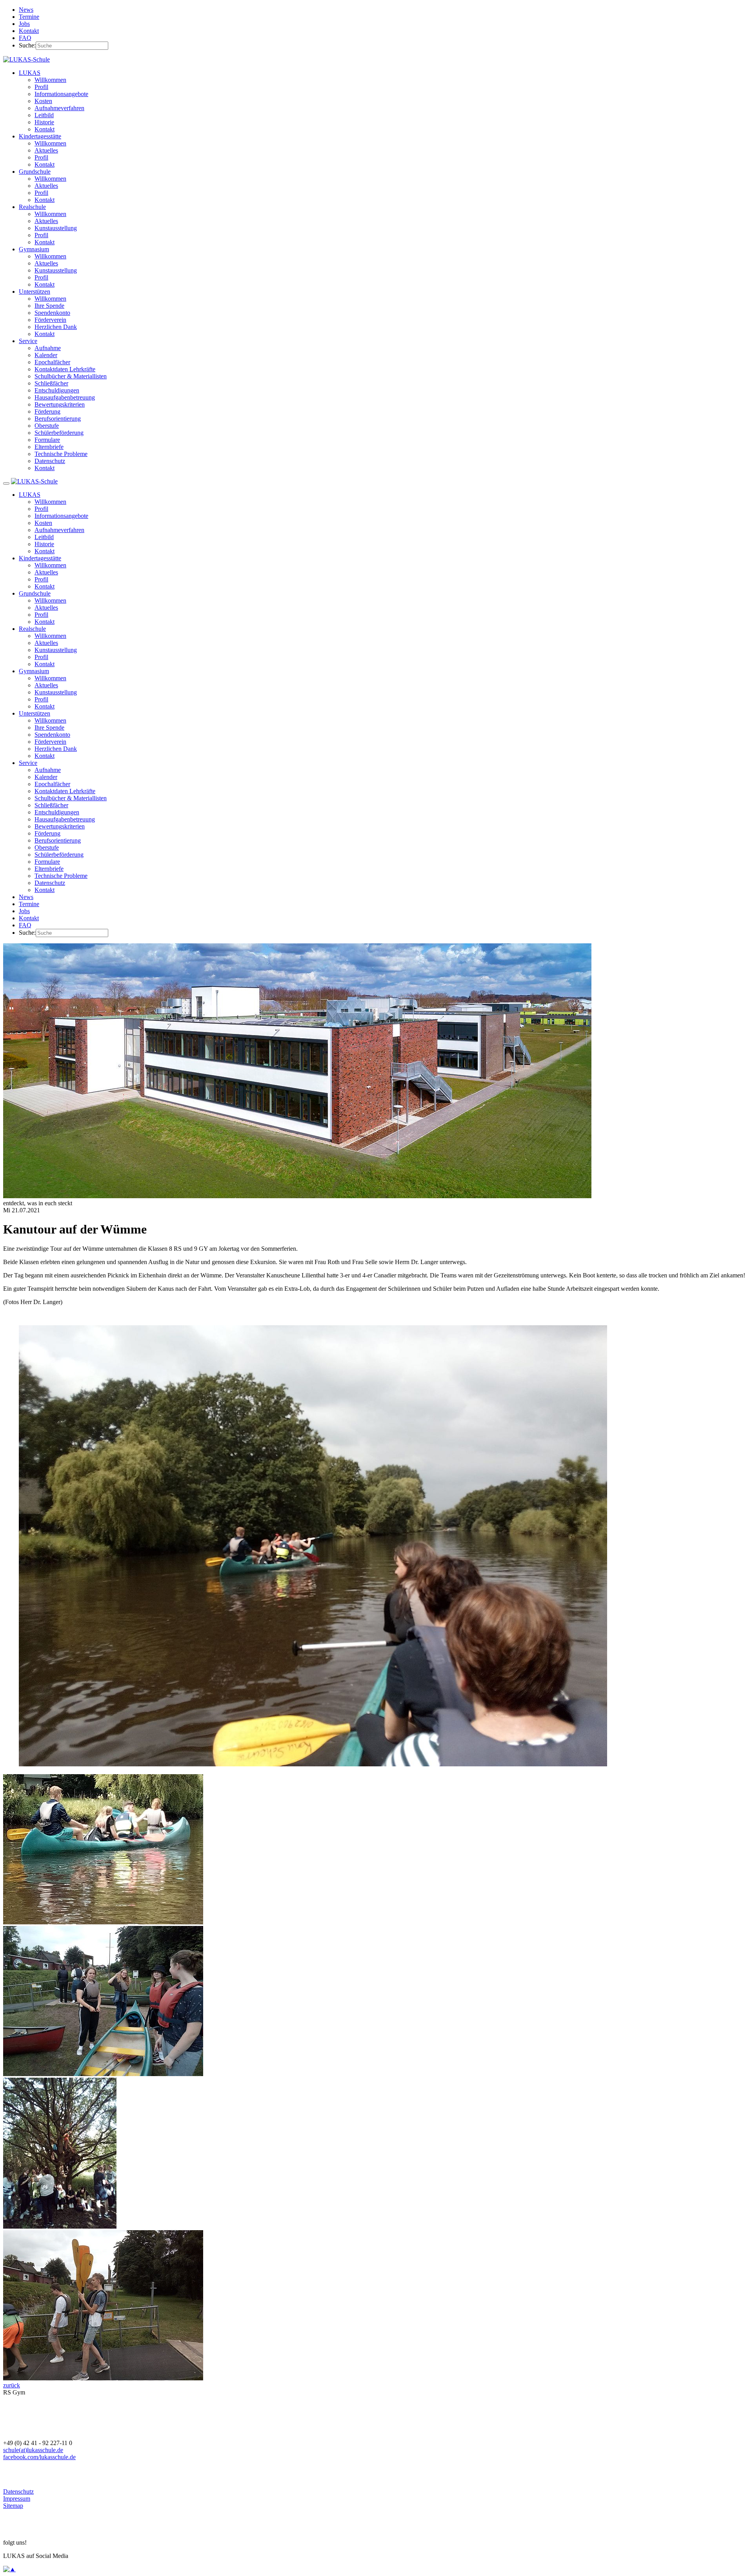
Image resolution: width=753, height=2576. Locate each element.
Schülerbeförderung (59, 433)
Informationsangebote (61, 94)
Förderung (47, 411)
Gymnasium (34, 249)
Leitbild (44, 115)
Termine (29, 17)
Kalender (46, 355)
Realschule (32, 207)
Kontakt (29, 31)
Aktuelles (46, 150)
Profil (41, 87)
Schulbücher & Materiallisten (71, 376)
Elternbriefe (49, 447)
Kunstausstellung (56, 228)
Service (28, 341)
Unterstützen (35, 292)
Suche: (27, 45)
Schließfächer (51, 383)
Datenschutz (50, 461)
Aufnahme (48, 348)
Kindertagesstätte (40, 136)
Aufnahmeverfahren (59, 108)
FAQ (25, 38)
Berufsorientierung (58, 419)
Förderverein (50, 320)
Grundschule (35, 172)
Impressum (17, 2499)
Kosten (43, 101)
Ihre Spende (49, 306)
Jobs (24, 24)
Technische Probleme (61, 454)
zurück (12, 2385)
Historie (44, 122)
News (26, 10)
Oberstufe (47, 426)
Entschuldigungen (57, 390)
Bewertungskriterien (60, 404)
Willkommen (50, 80)
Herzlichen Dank (56, 327)
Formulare (47, 440)
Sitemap (13, 2506)
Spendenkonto (52, 313)
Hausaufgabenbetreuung (65, 397)
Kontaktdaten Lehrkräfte (65, 369)
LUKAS (30, 73)
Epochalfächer (52, 362)
